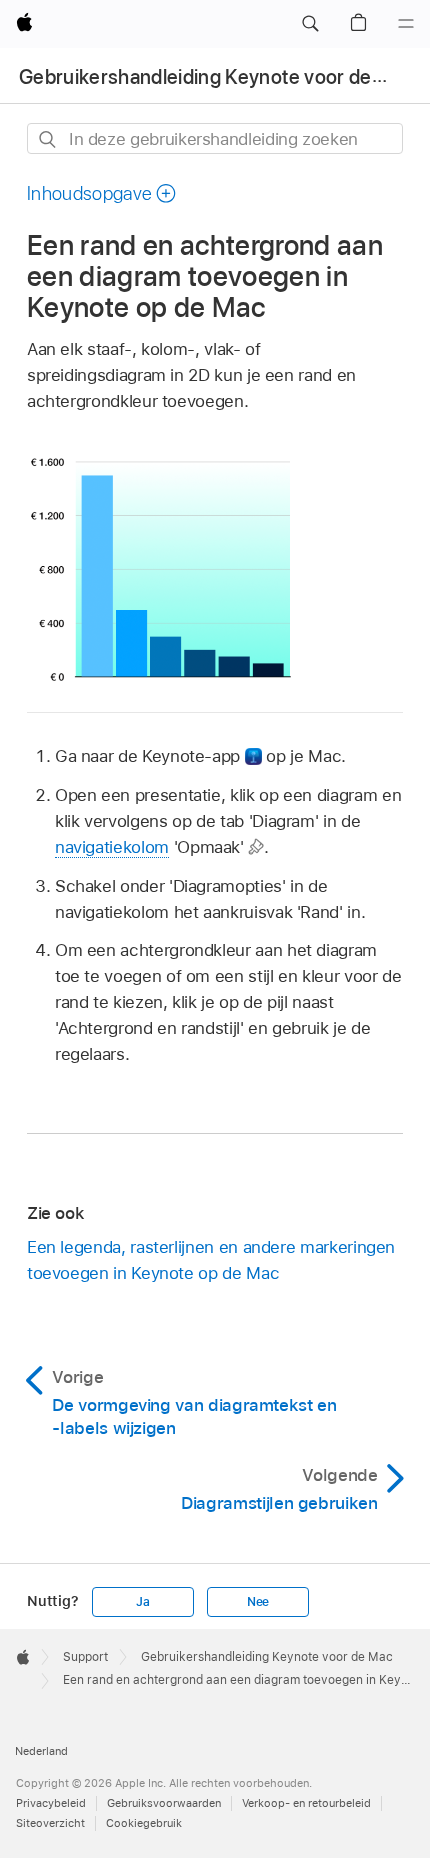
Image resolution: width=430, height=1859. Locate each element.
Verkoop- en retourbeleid (306, 1803)
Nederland (41, 1751)
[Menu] (406, 24)
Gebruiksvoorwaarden (164, 1803)
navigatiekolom (112, 847)
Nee (258, 1602)
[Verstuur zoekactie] (48, 139)
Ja (143, 1602)
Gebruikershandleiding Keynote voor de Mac (216, 77)
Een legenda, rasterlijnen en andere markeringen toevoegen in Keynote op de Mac (211, 1260)
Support (85, 1657)
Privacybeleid (51, 1803)
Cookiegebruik (144, 1823)
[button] (310, 24)
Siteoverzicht (50, 1823)
